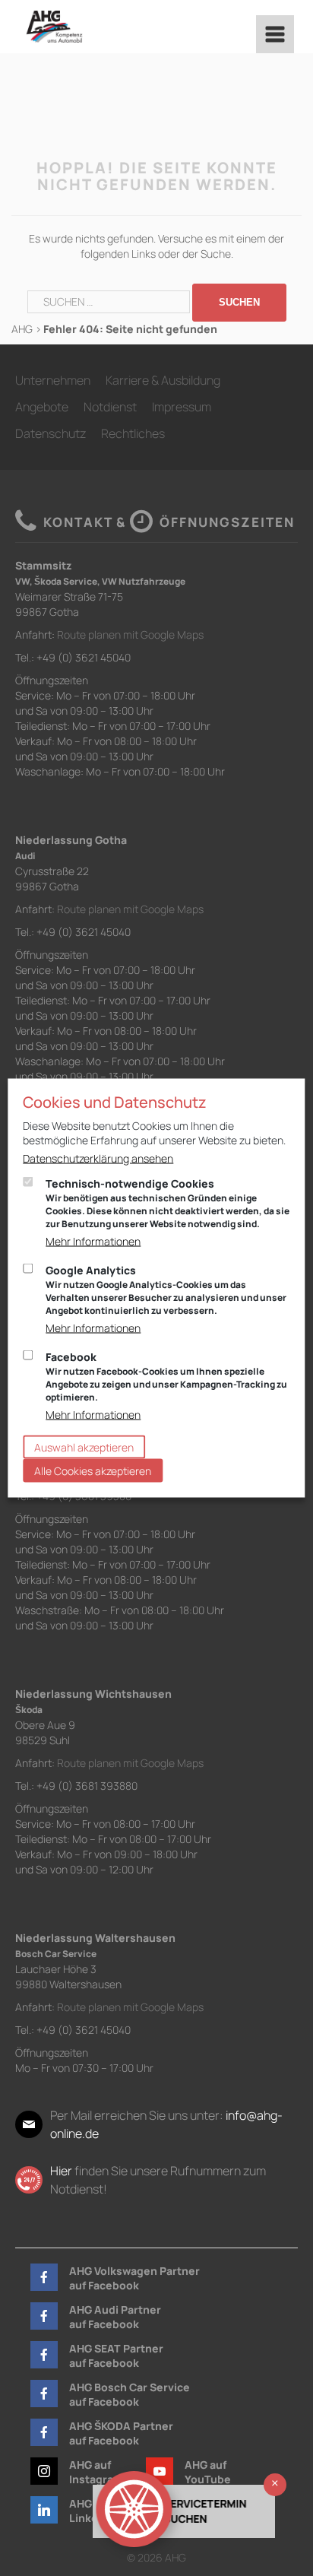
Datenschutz (51, 433)
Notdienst (110, 407)
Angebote (42, 407)
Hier (61, 2171)
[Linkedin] (44, 2510)
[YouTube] (160, 2471)
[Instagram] (44, 2471)
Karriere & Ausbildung (163, 380)
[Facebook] (44, 2277)
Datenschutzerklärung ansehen (98, 1158)
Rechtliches (133, 433)
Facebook (166, 1377)
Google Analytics (166, 1290)
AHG (22, 329)
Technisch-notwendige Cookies (168, 1203)
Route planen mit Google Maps (130, 634)
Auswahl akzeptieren (84, 1447)
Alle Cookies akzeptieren (93, 1471)
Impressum (182, 407)
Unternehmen (53, 380)
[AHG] (54, 27)
